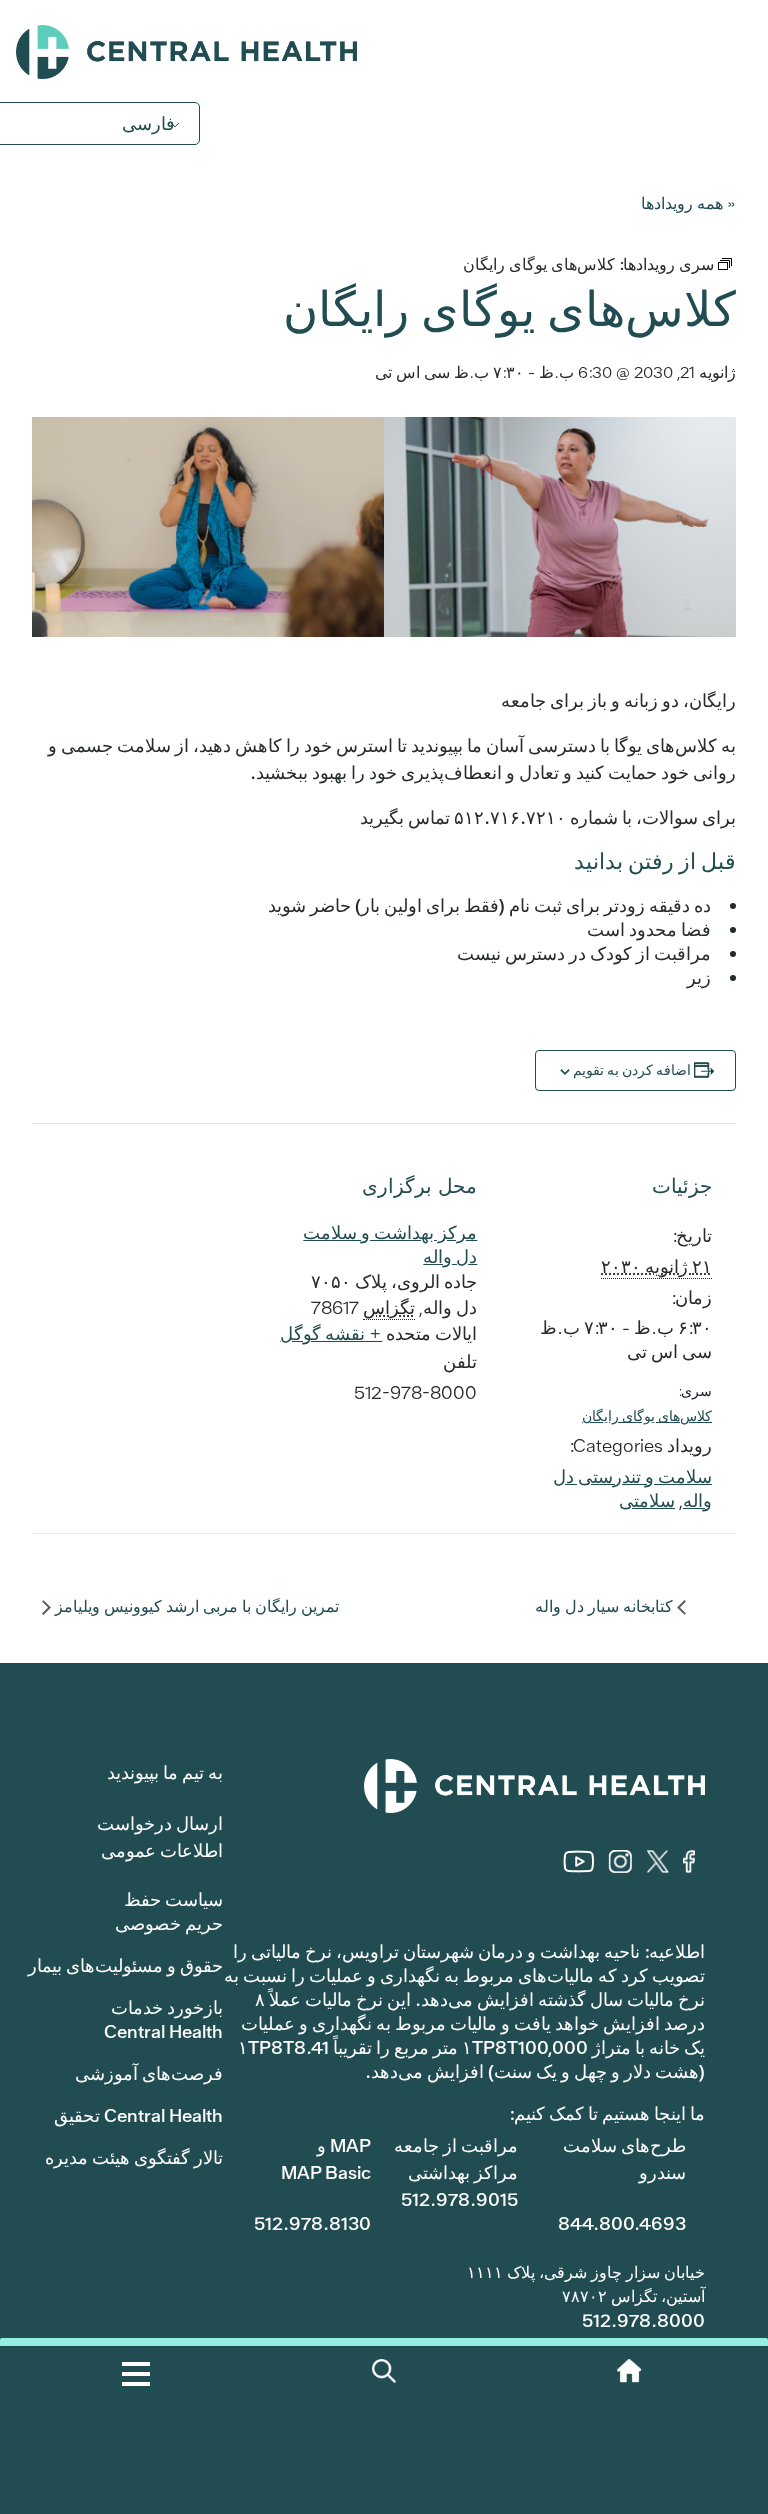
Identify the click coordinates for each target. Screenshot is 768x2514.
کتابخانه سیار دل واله (606, 1606)
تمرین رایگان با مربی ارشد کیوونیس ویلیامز (195, 1606)
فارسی (148, 123)
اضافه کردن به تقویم (632, 1070)
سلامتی (647, 1500)
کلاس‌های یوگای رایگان (647, 1416)
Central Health (384, 52)
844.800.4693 (622, 2223)
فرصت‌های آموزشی (149, 2073)
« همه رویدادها (688, 202)
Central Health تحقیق (138, 2115)
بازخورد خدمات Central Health (163, 2019)
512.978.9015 (459, 2199)
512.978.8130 (312, 2223)
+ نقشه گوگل (331, 1333)
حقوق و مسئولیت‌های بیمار (125, 1965)
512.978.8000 (643, 2320)
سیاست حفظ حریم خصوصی (169, 1911)
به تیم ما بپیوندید (165, 1772)
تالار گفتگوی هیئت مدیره (134, 2157)
